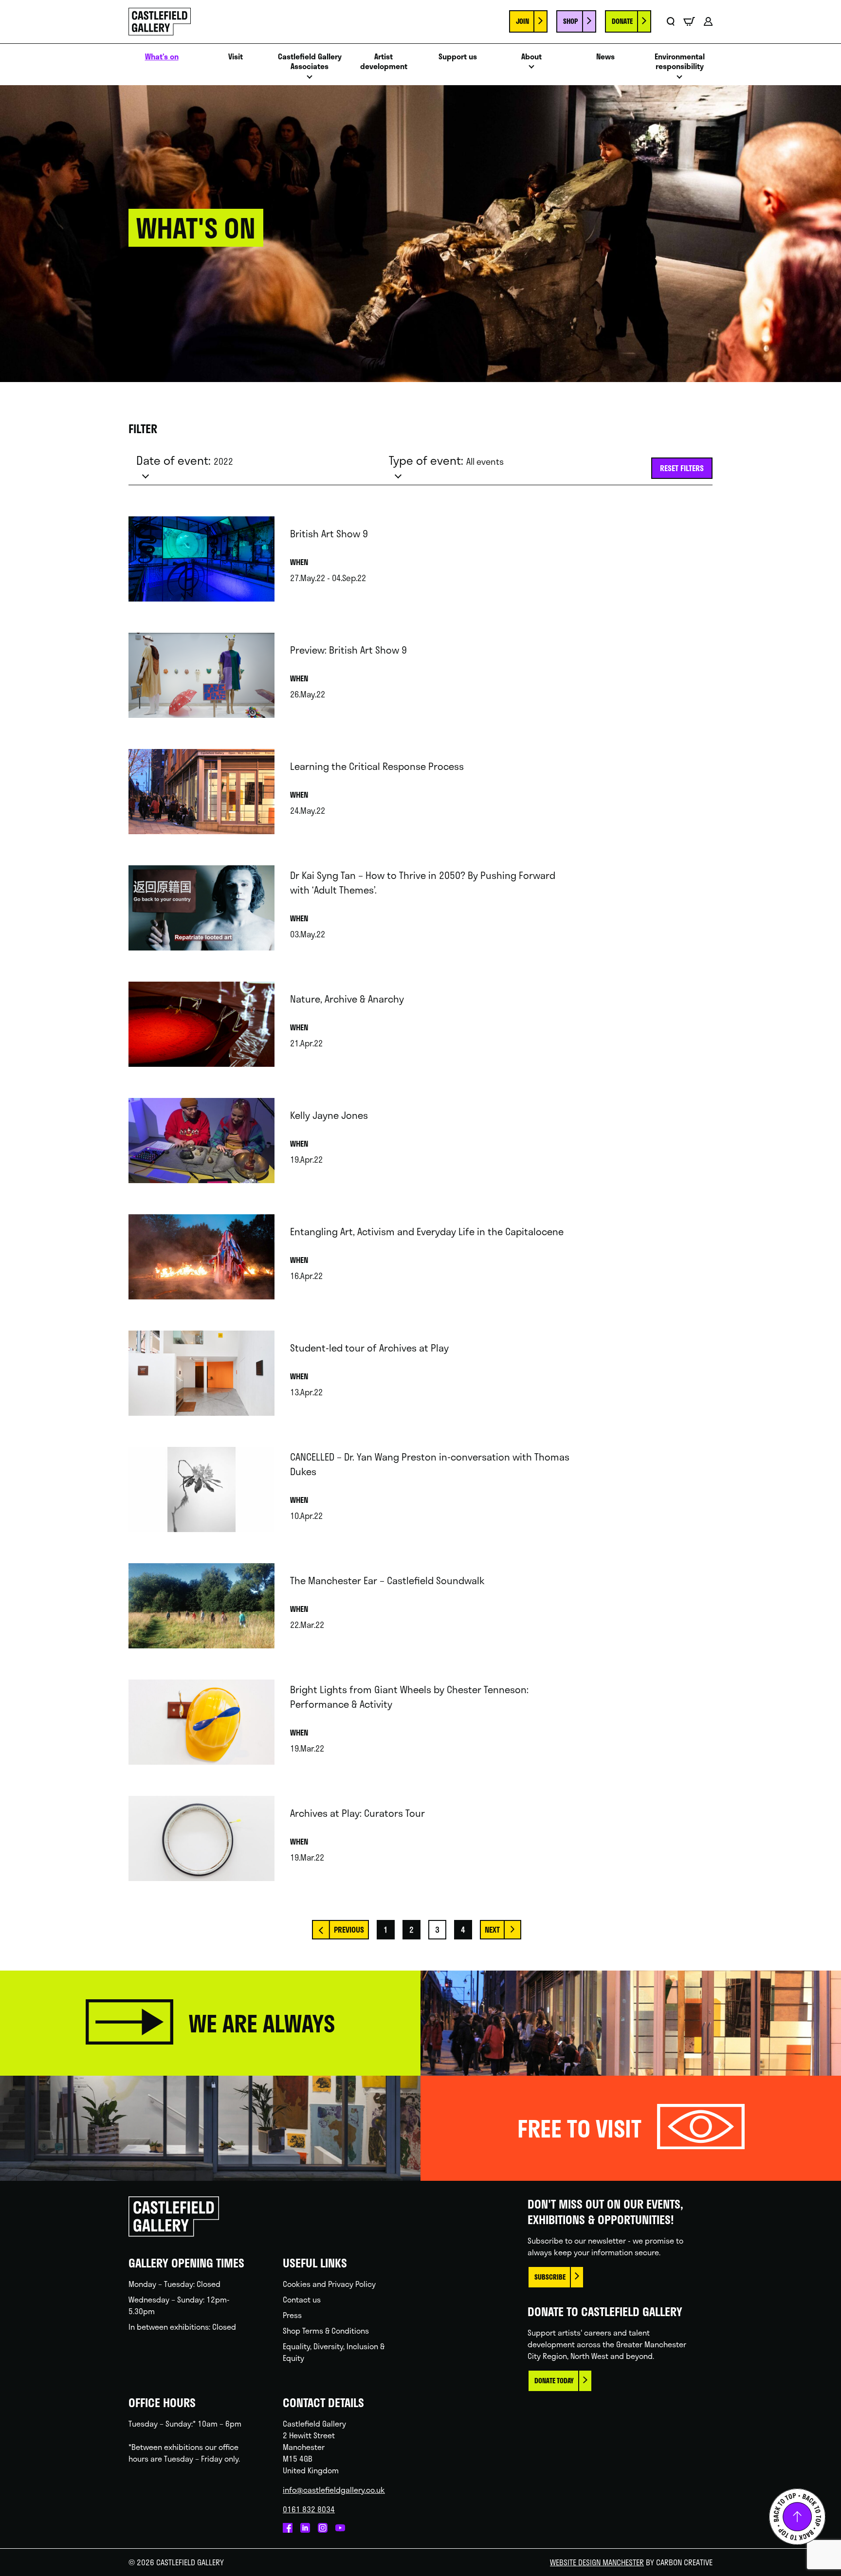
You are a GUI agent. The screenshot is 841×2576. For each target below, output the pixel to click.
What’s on (162, 57)
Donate (622, 21)
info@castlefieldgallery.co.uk (334, 2490)
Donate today (554, 2381)
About (531, 57)
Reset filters (682, 468)
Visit (236, 57)
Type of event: (446, 460)
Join (522, 21)
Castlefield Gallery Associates (310, 62)
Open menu (310, 80)
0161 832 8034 (309, 2509)
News (605, 57)
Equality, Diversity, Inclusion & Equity (334, 2352)
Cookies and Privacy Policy (329, 2284)
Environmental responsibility (680, 62)
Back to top (797, 2517)
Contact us (302, 2299)
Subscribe (550, 2277)
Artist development (384, 62)
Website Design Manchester (597, 2562)
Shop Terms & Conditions (326, 2330)
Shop (570, 21)
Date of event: (185, 460)
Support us (458, 57)
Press (292, 2315)
